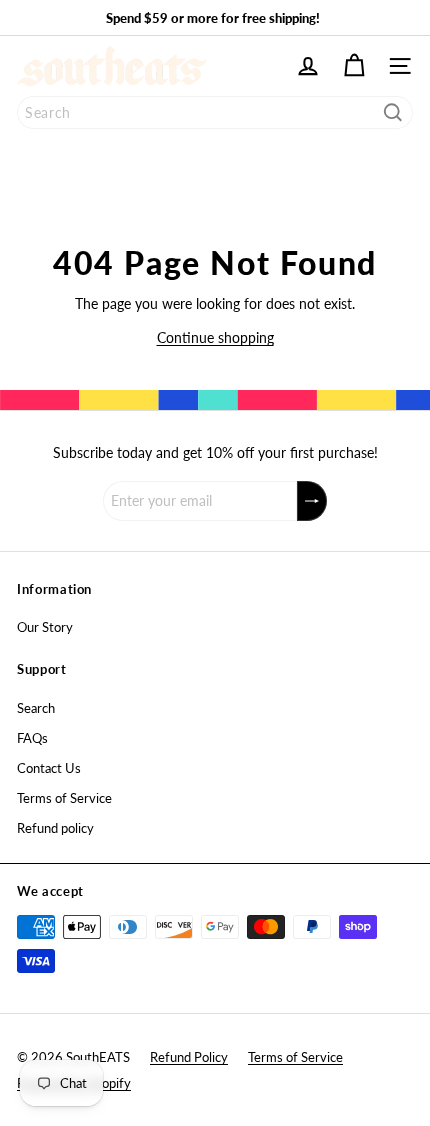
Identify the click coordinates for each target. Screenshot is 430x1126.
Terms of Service (64, 798)
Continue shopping (215, 337)
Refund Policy (189, 1057)
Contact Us (49, 768)
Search (36, 708)
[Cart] (354, 66)
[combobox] (215, 112)
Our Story (45, 627)
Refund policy (55, 828)
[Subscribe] (312, 501)
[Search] (393, 112)
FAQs (32, 738)
